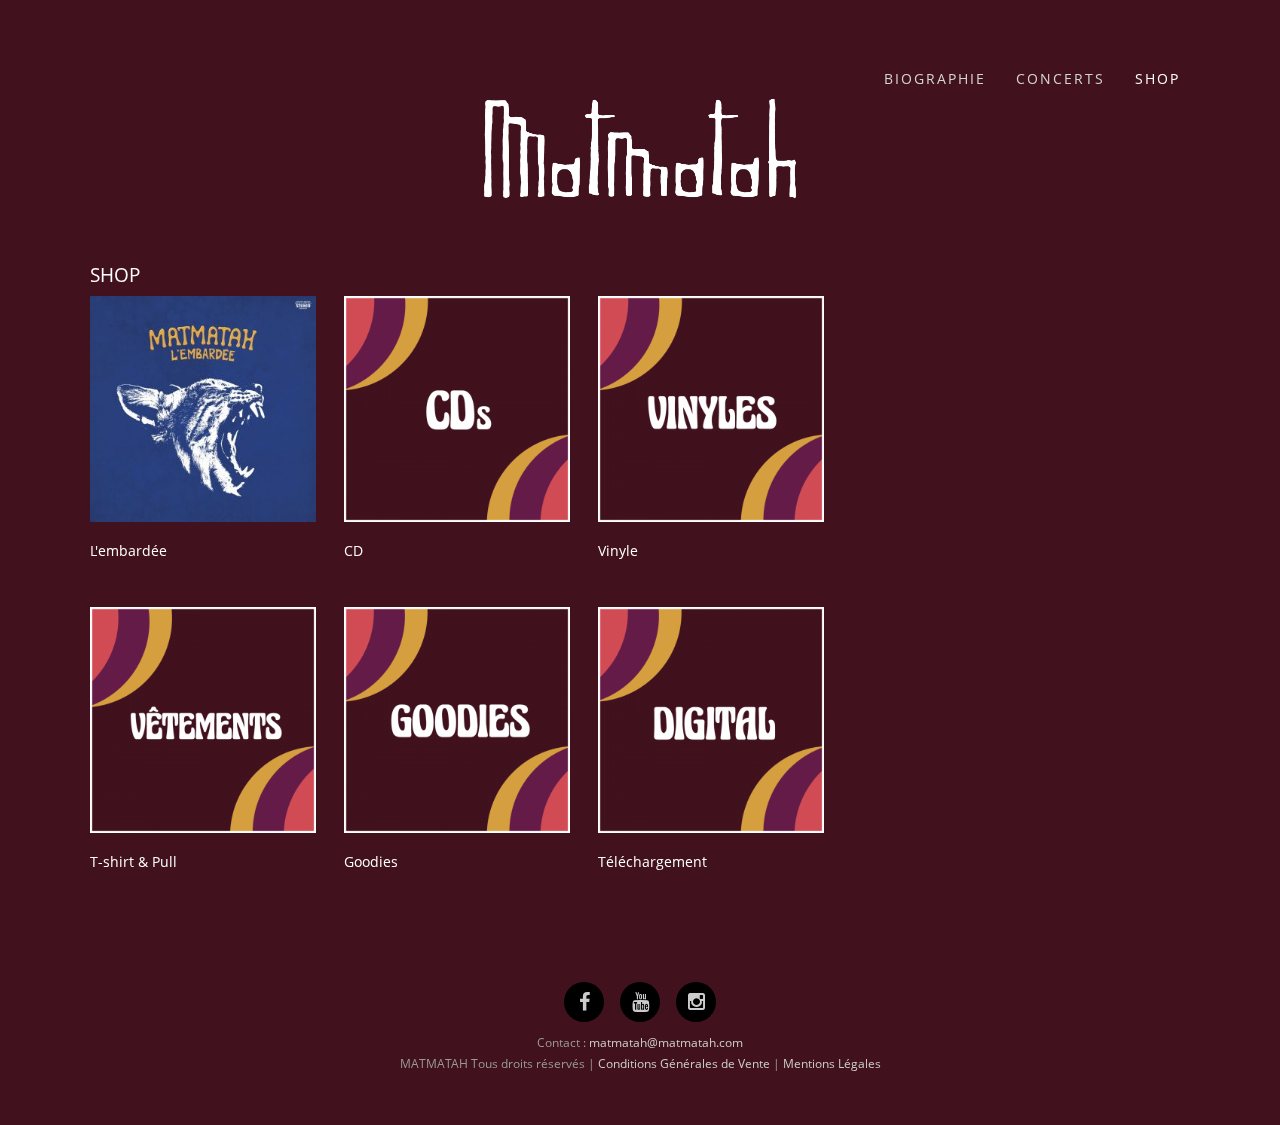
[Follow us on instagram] (696, 1001)
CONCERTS (1060, 78)
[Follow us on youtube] (640, 1001)
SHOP (1157, 78)
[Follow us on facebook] (584, 1001)
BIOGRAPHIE (935, 78)
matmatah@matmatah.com (666, 1042)
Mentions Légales (832, 1063)
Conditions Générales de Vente (684, 1063)
